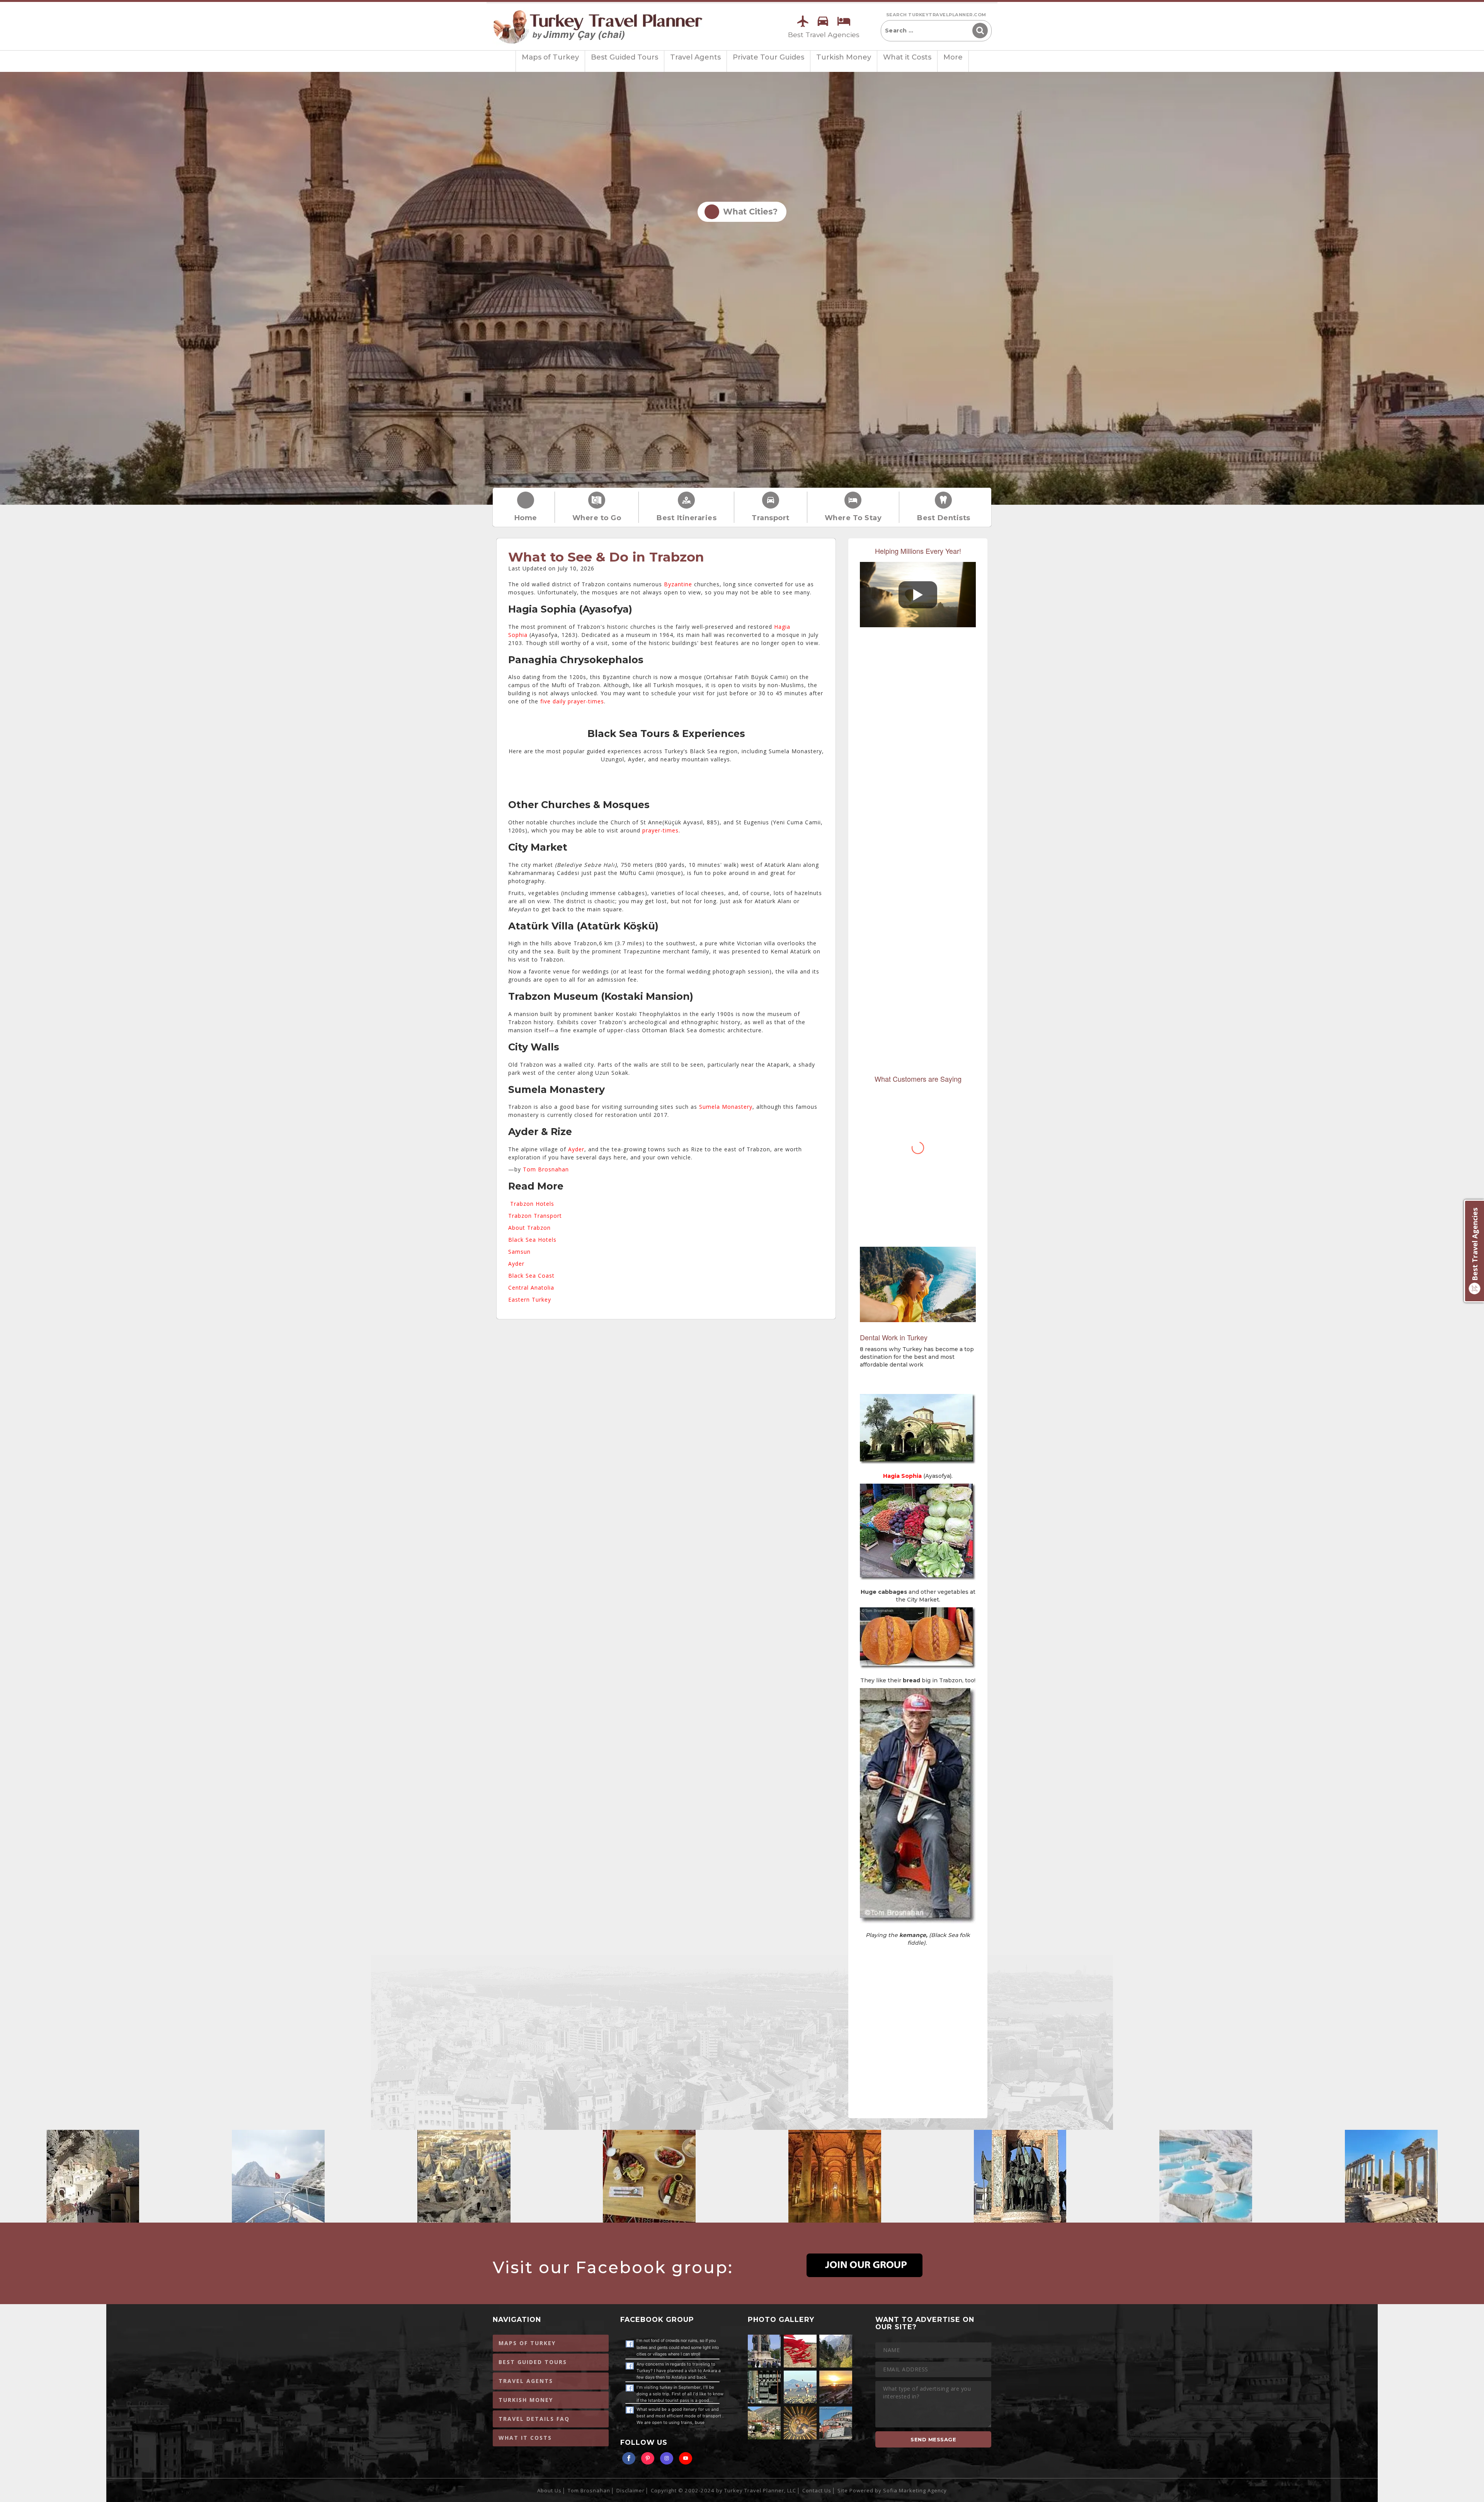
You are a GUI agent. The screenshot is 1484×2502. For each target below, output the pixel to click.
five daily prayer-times (572, 701)
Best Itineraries (686, 518)
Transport (771, 518)
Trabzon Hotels (532, 1204)
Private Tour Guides (768, 57)
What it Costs (907, 57)
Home (526, 518)
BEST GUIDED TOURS (533, 2362)
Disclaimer (631, 2490)
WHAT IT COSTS (525, 2438)
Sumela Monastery (726, 1107)
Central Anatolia (531, 1288)
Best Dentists (944, 518)
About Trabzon (529, 1228)
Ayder (576, 1149)
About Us (549, 2490)
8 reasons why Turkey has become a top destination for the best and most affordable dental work (917, 1357)
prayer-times (660, 830)
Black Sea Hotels (532, 1240)
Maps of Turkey (550, 57)
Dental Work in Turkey (894, 1337)
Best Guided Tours (625, 57)
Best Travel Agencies (824, 35)
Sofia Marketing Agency (915, 2490)
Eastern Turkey (530, 1300)
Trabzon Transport (535, 1216)
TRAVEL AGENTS (526, 2381)
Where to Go (597, 518)
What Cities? (748, 212)
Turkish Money (844, 57)
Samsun (519, 1252)
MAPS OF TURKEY (527, 2343)
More (953, 57)
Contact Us (817, 2490)
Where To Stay (853, 518)
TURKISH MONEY (526, 2400)
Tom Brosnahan (546, 1169)
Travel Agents (695, 57)
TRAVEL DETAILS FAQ (534, 2419)
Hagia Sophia (902, 1476)
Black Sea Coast (531, 1276)
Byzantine (678, 584)
